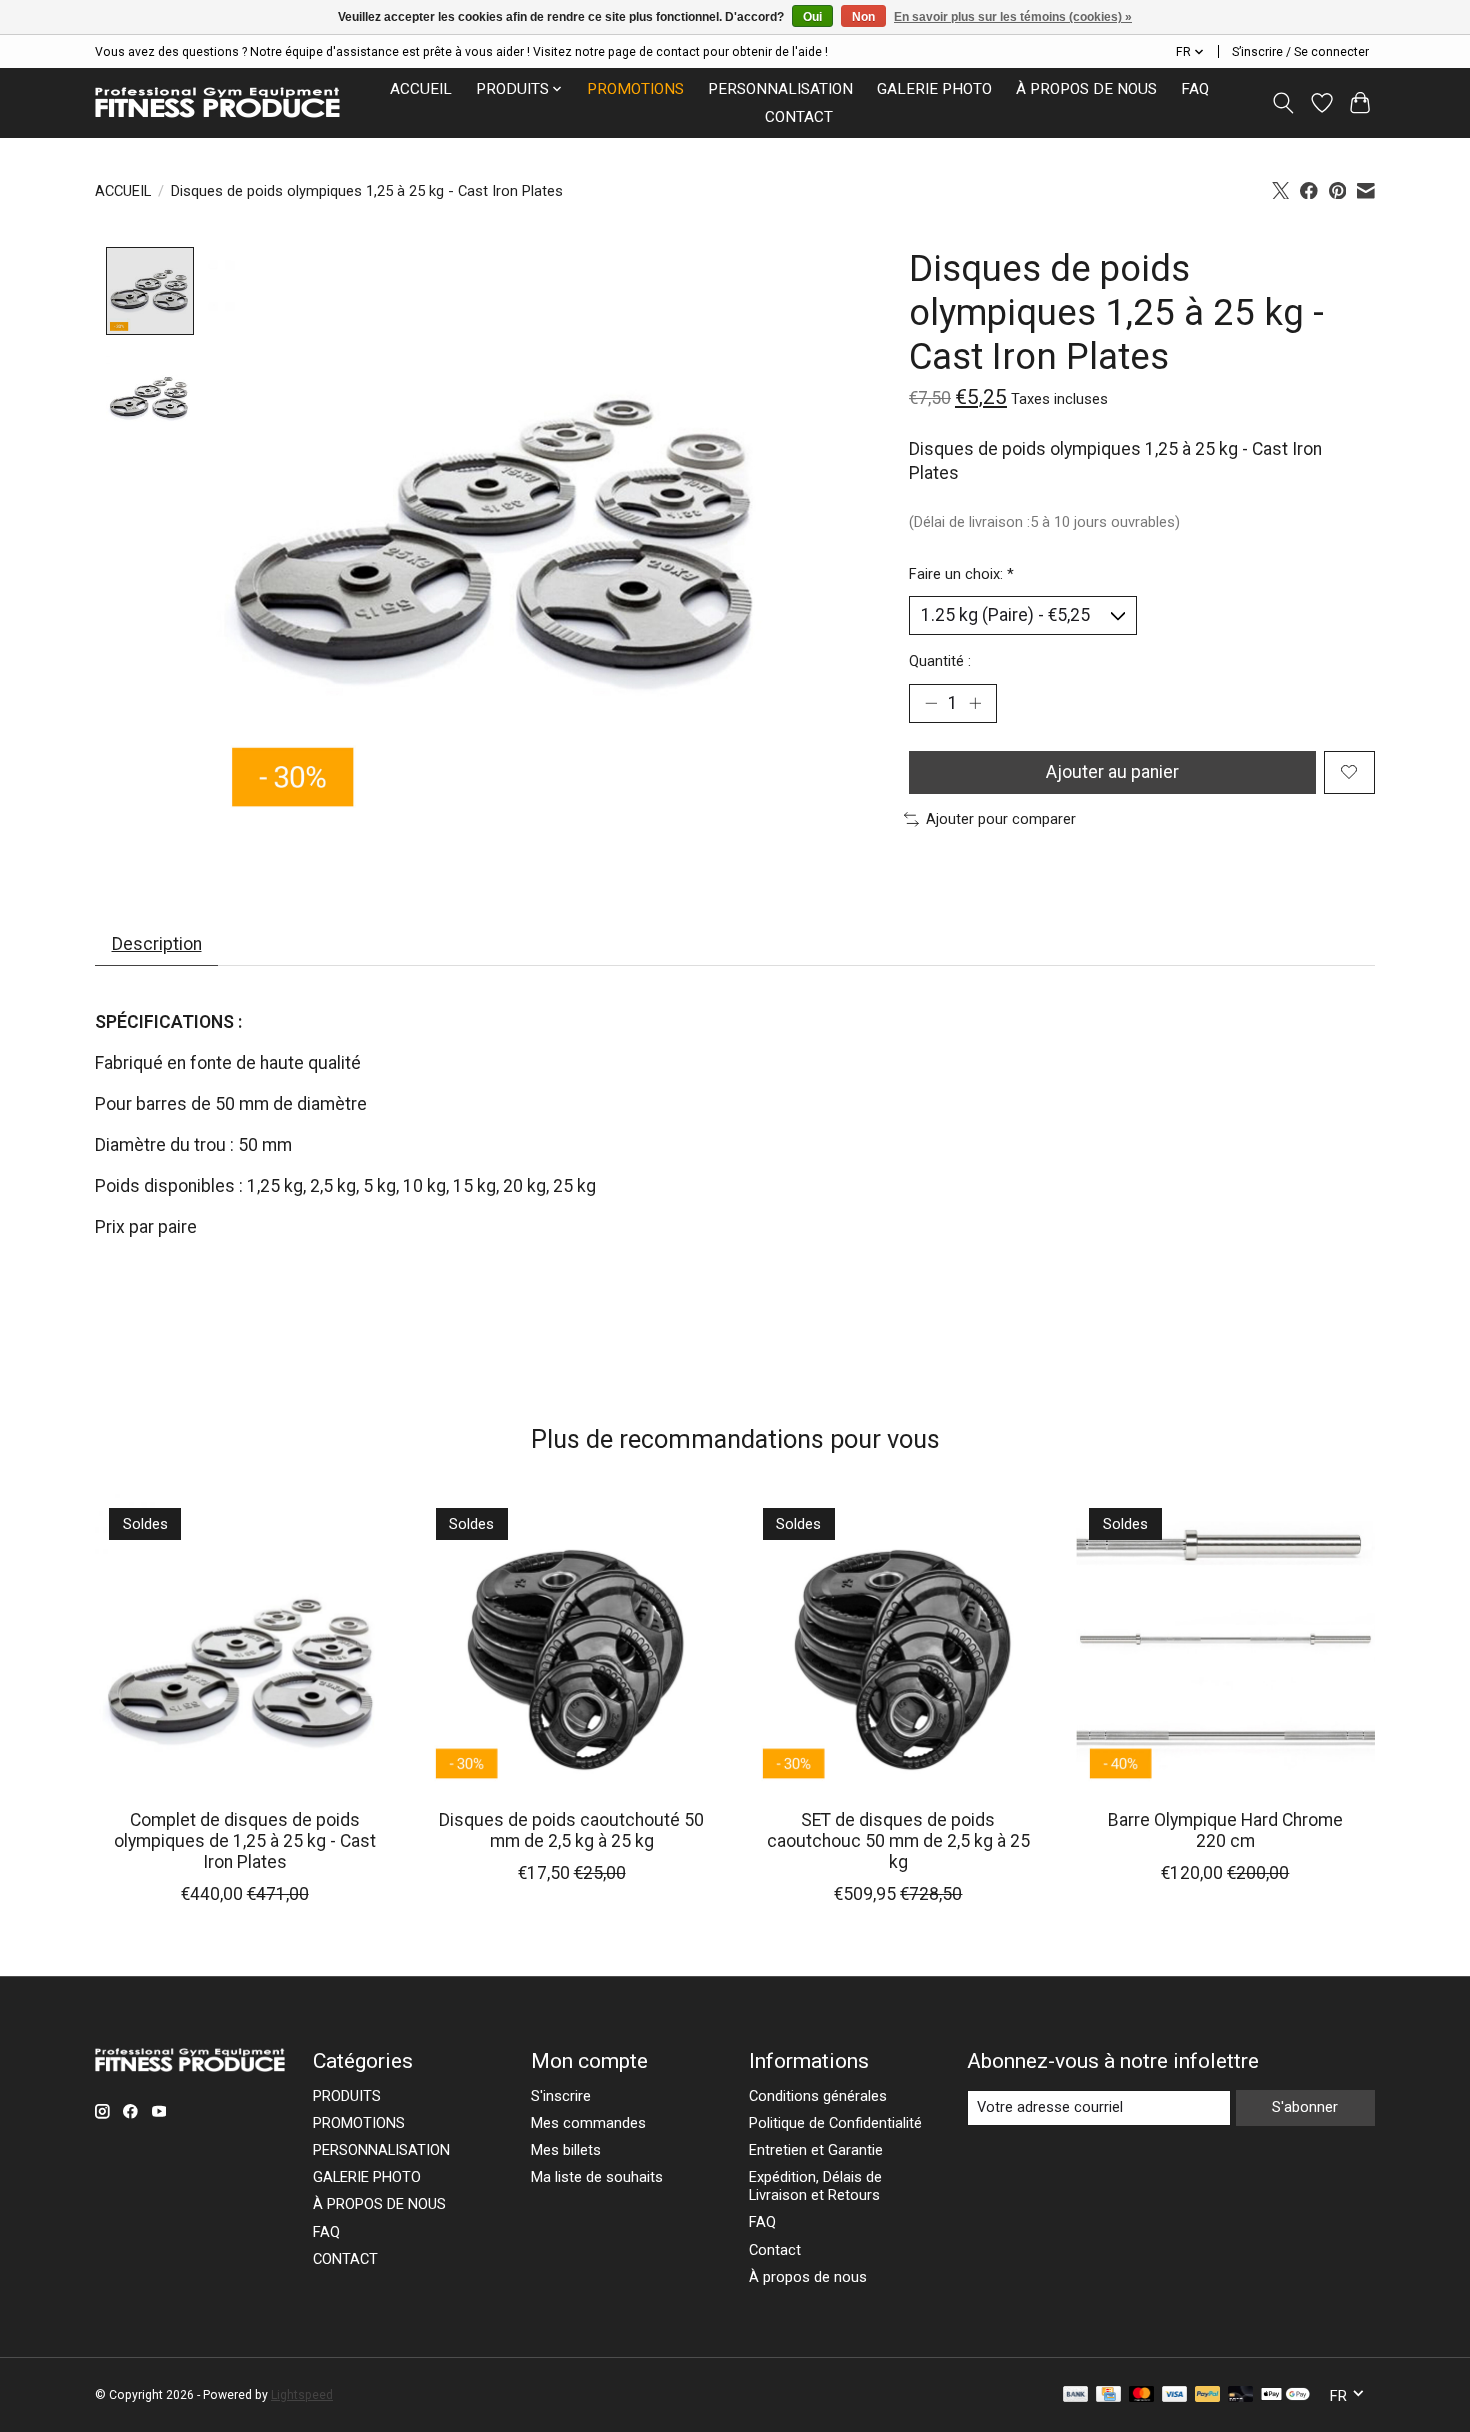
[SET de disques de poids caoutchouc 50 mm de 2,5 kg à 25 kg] (898, 1643)
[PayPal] (1208, 2395)
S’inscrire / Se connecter (1300, 52)
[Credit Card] (1108, 2395)
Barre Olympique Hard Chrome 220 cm (1225, 1830)
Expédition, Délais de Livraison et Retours (815, 2186)
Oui (812, 17)
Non (863, 17)
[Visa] (1175, 2395)
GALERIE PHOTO (934, 89)
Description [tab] (157, 944)
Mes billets (566, 2150)
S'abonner (1305, 2107)
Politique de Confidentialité (835, 2123)
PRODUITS (347, 2096)
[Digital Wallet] (1285, 2395)
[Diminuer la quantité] (931, 703)
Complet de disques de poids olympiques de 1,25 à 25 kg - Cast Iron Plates (245, 1841)
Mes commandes (588, 2123)
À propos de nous (808, 2277)
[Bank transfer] (1076, 2395)
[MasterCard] (1142, 2395)
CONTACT (799, 117)
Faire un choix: (961, 574)
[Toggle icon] (1283, 103)
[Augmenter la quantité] (975, 703)
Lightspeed (302, 2395)
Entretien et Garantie (816, 2150)
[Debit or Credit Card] (1241, 2395)
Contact (775, 2250)
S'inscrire (561, 2096)
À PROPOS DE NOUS (1086, 89)
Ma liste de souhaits (597, 2177)
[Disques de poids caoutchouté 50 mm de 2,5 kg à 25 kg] (571, 1643)
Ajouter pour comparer (1001, 819)
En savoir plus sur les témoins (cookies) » (1013, 17)
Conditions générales (818, 2096)
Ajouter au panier (1112, 772)
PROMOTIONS (635, 89)
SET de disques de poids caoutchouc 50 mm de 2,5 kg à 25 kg (898, 1841)
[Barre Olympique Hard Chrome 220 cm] (1225, 1643)
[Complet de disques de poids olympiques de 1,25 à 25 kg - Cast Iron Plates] (244, 1643)
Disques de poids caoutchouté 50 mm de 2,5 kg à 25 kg (571, 1830)
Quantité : (940, 661)
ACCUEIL (421, 89)
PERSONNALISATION (780, 89)
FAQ (1195, 89)
